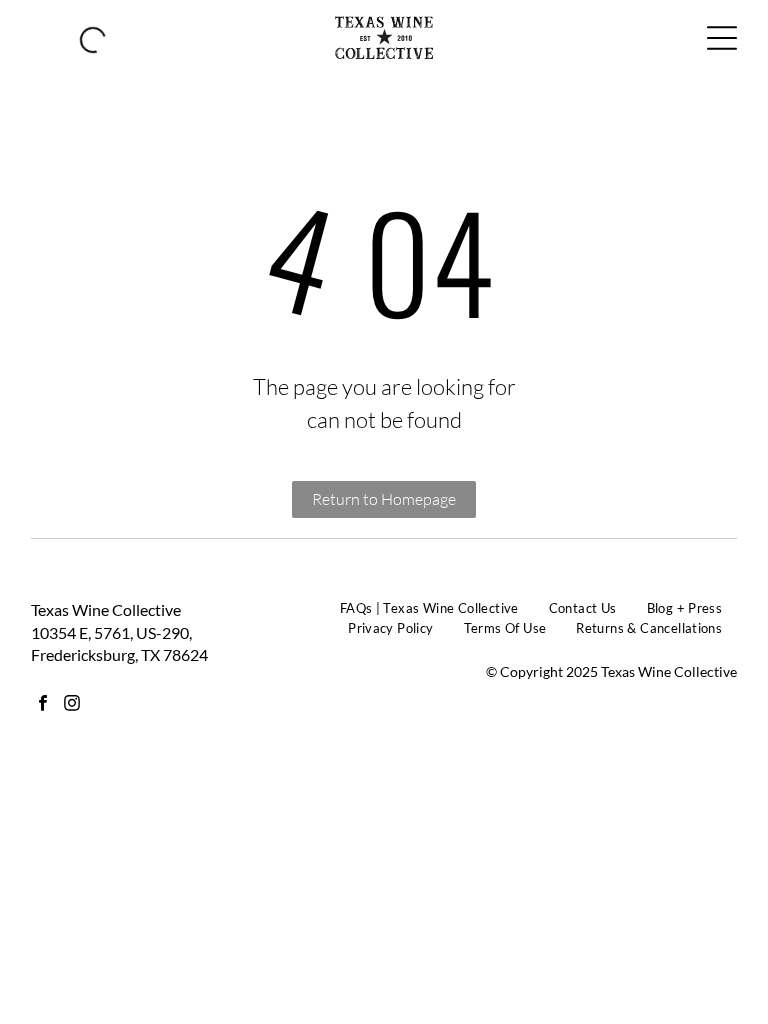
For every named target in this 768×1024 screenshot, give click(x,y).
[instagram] (72, 705)
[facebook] (43, 705)
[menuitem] (429, 609)
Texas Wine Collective (106, 609)
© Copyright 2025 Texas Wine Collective (611, 671)
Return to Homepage (384, 499)
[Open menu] (722, 38)
